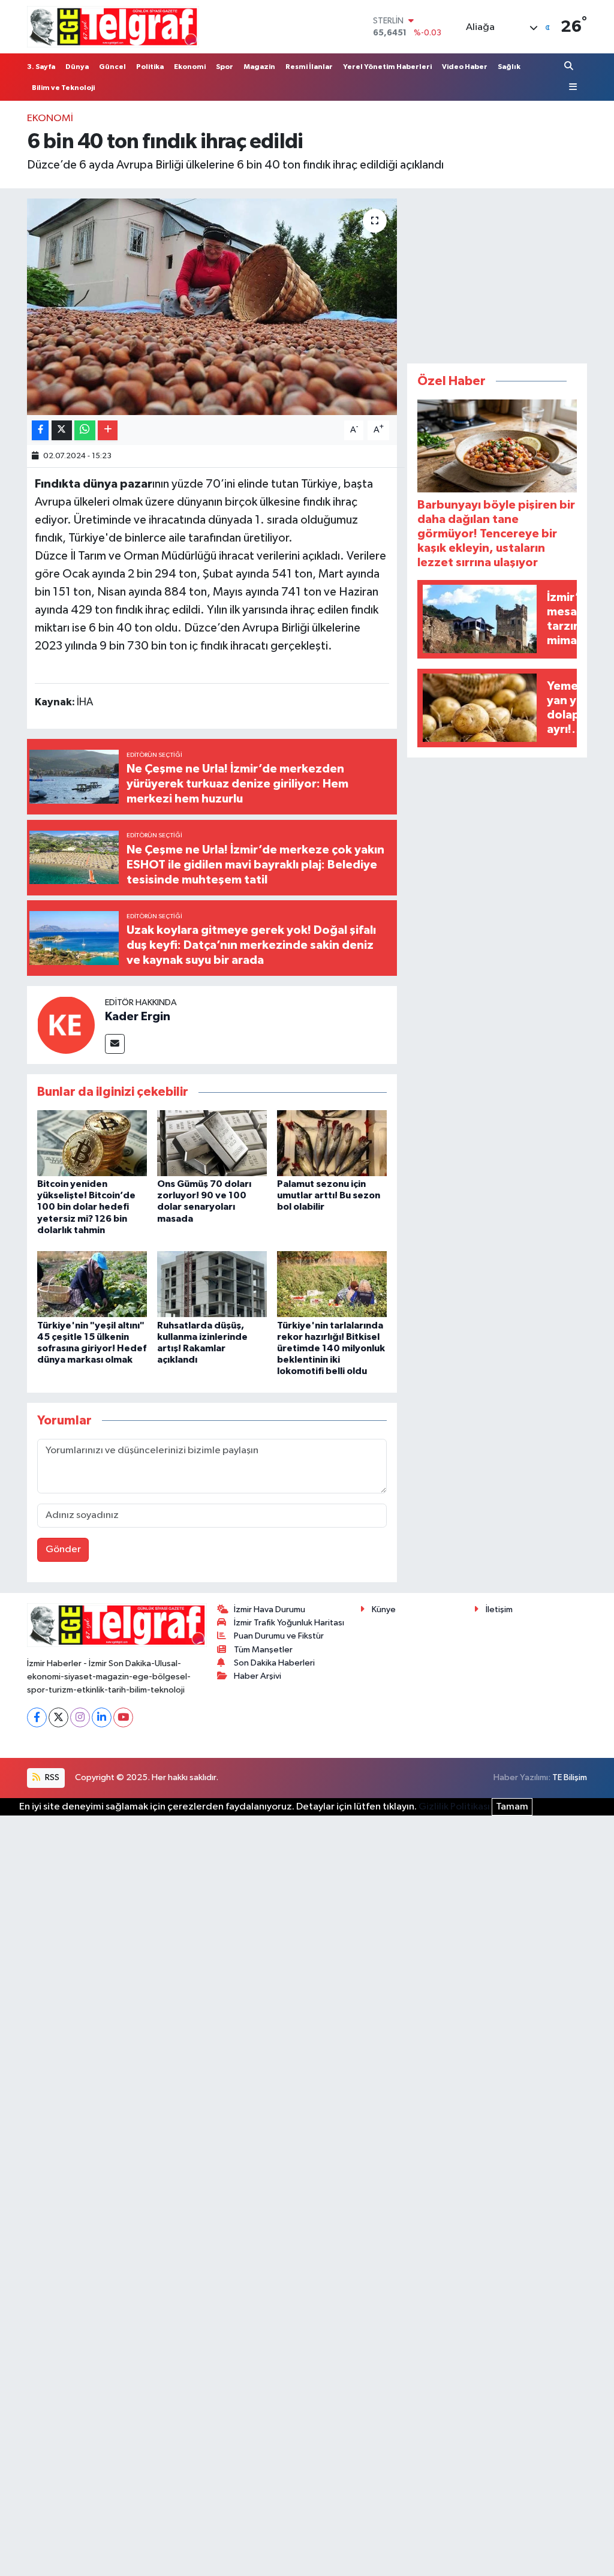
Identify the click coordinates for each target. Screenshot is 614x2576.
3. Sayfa (41, 67)
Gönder (63, 1549)
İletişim (499, 1609)
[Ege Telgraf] (113, 27)
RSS (51, 1777)
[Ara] (570, 66)
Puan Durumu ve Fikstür (279, 1636)
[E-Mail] (115, 1044)
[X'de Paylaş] (62, 430)
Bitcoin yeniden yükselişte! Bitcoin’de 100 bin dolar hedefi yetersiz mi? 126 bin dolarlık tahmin (86, 1207)
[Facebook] (37, 1717)
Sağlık (509, 67)
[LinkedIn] (102, 1717)
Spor (225, 67)
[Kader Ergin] (66, 1025)
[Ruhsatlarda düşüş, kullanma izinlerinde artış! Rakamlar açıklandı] (212, 1284)
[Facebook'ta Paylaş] (40, 430)
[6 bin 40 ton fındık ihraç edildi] (212, 307)
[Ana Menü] (571, 87)
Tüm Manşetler (263, 1650)
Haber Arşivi (258, 1676)
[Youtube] (123, 1717)
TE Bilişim (570, 1777)
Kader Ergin (138, 1017)
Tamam (512, 1807)
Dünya (77, 67)
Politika (150, 67)
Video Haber (465, 67)
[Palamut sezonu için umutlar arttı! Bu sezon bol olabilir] (332, 1143)
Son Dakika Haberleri (274, 1663)
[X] (58, 1717)
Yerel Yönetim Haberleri (387, 67)
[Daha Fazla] (108, 430)
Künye (384, 1609)
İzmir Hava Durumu (270, 1609)
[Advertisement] (497, 273)
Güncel (112, 67)
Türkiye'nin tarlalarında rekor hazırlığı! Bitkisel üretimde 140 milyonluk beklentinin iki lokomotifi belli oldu (331, 1349)
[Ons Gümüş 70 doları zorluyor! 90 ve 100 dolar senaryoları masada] (212, 1143)
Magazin (259, 67)
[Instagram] (80, 1717)
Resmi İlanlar (309, 67)
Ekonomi (190, 67)
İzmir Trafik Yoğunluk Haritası (289, 1623)
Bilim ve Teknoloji (63, 88)
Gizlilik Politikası (454, 1807)
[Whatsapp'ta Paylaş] (85, 430)
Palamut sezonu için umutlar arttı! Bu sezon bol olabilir (329, 1195)
